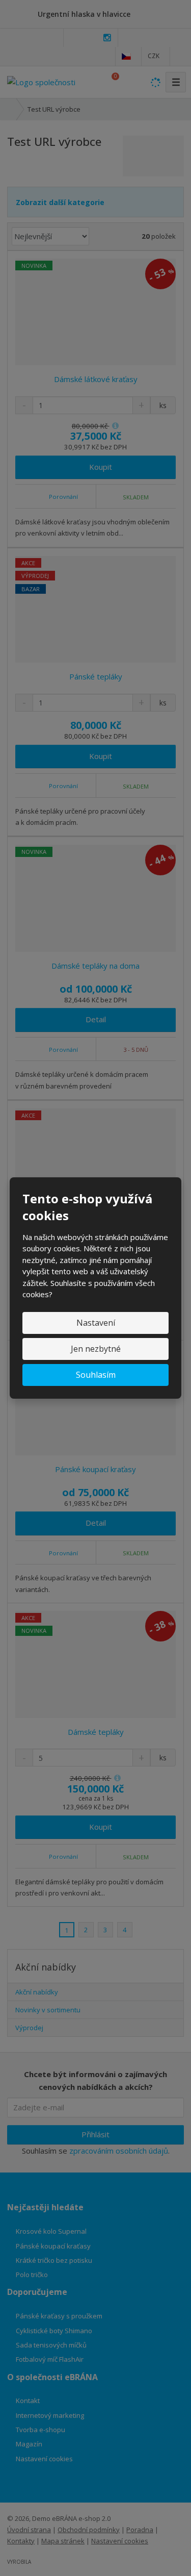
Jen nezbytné (96, 1349)
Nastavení (96, 1323)
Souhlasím (96, 1375)
